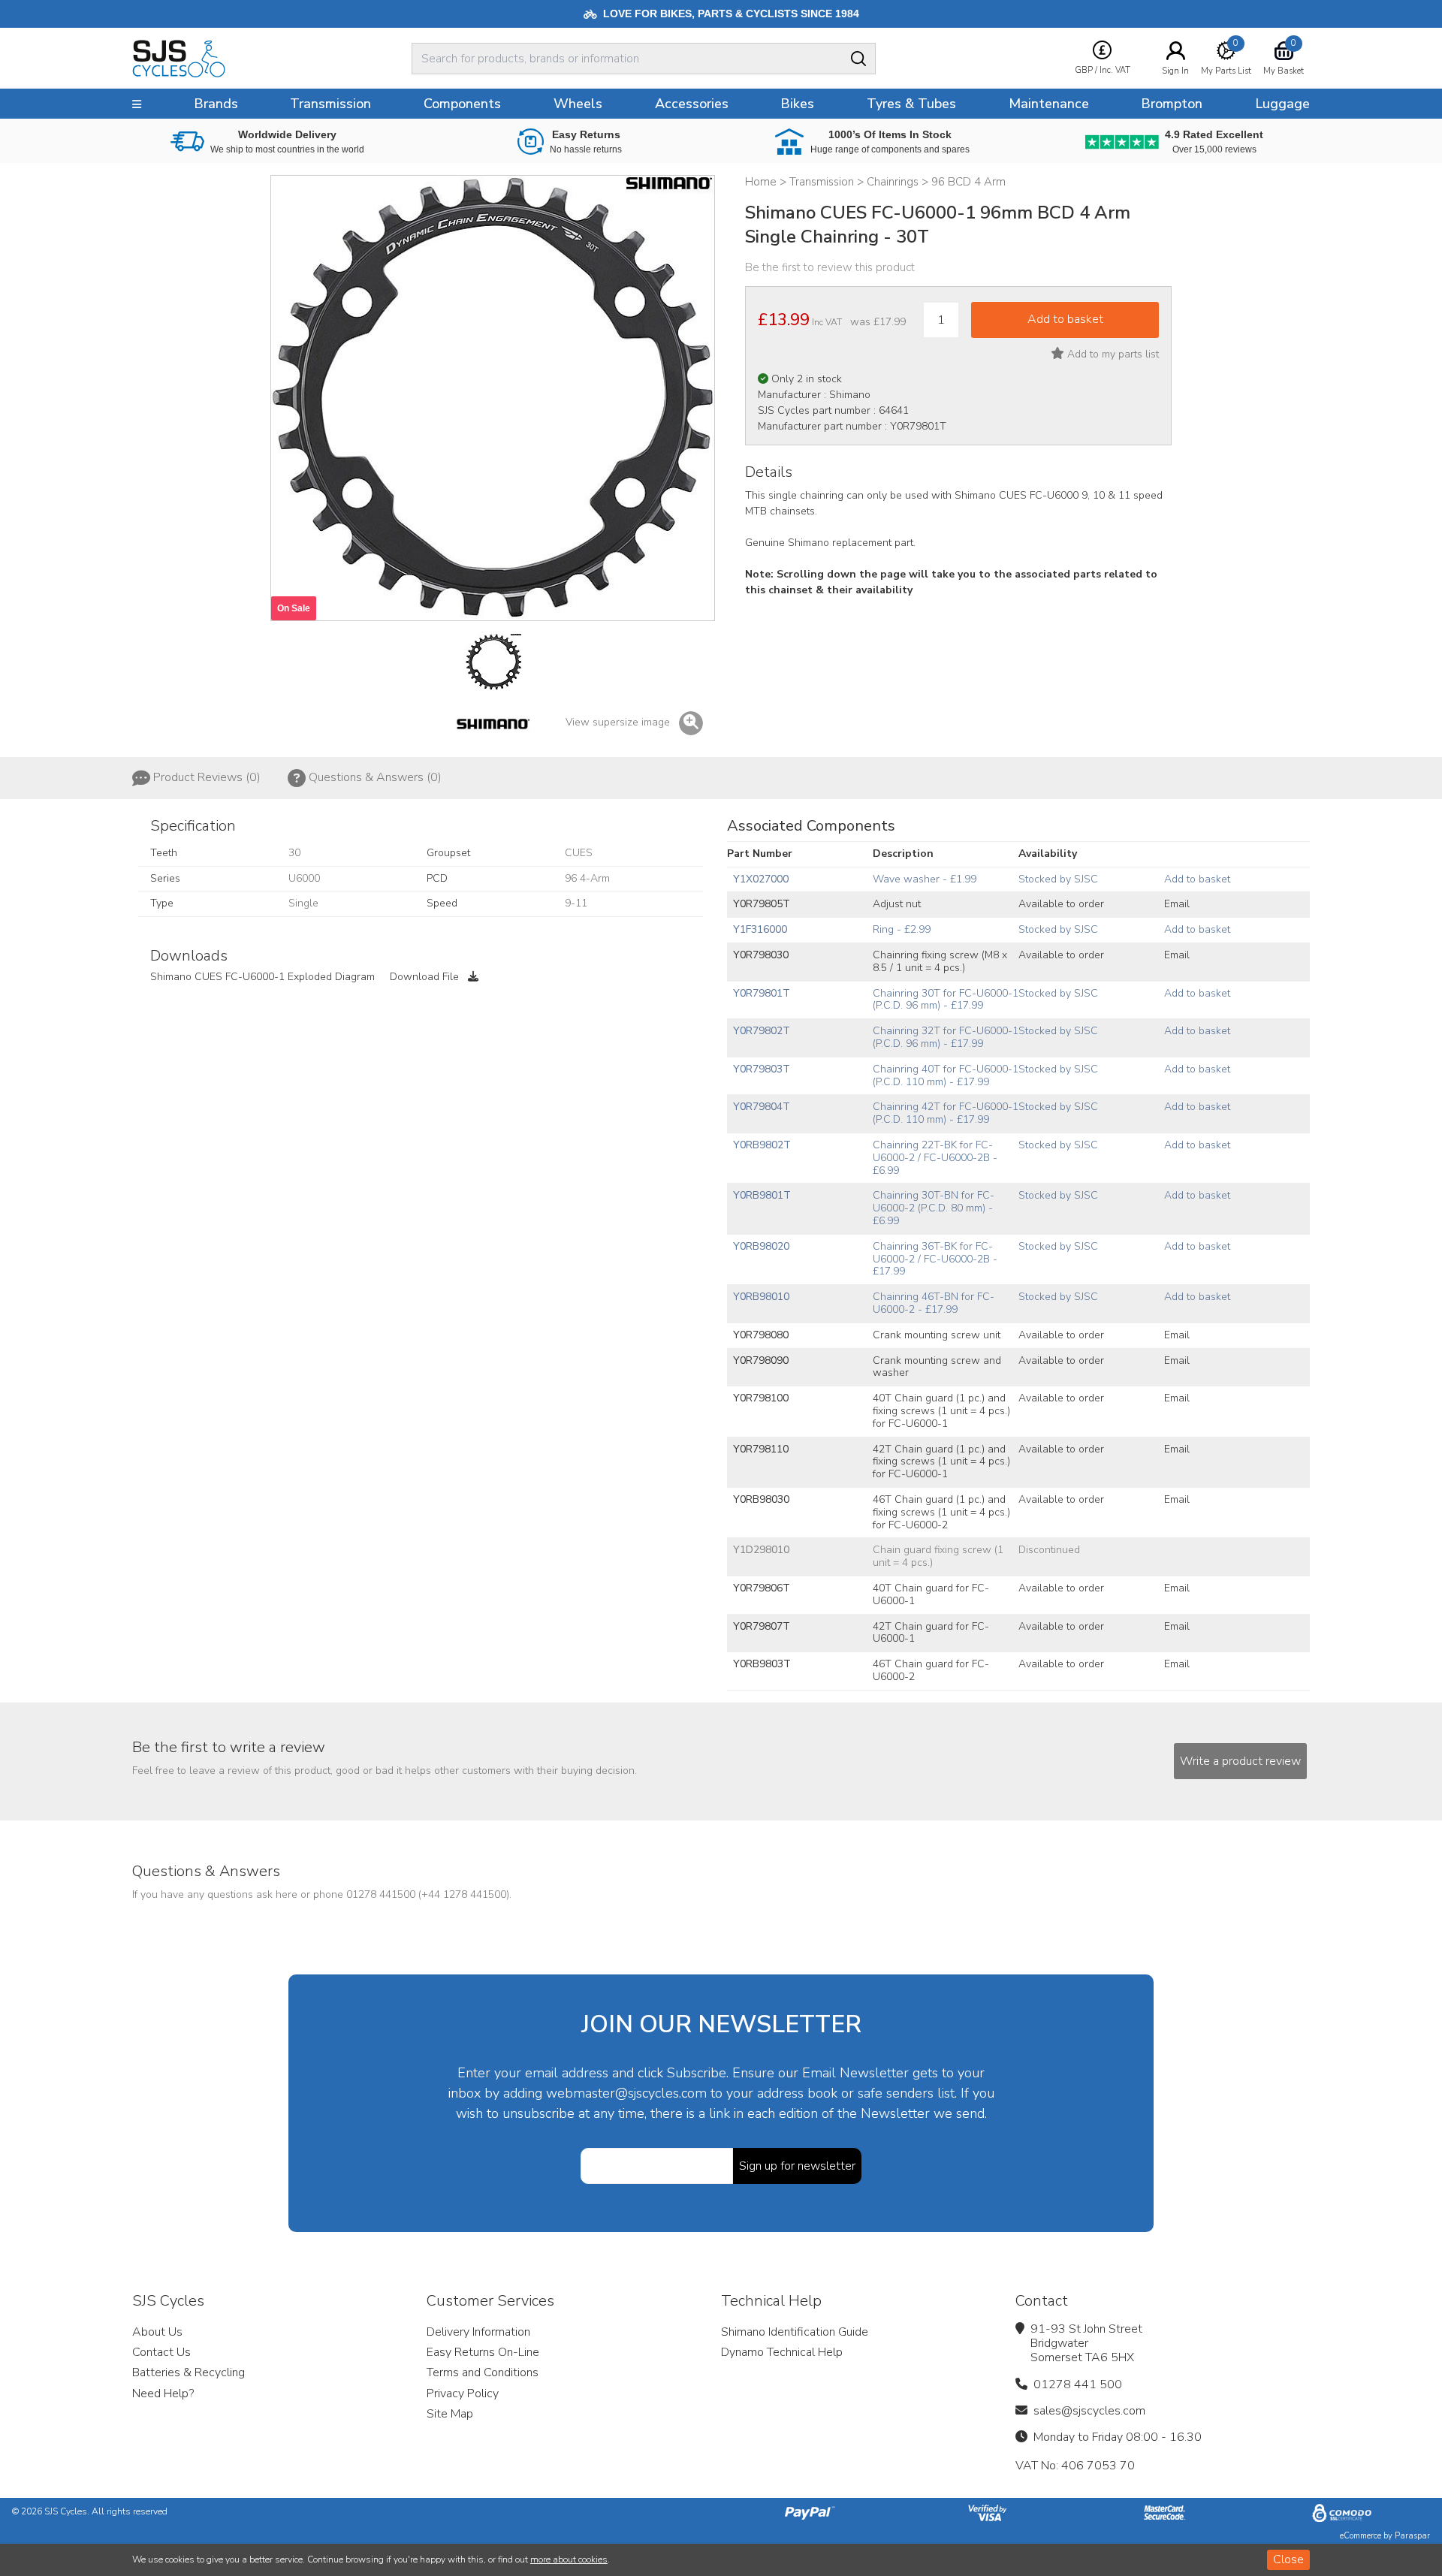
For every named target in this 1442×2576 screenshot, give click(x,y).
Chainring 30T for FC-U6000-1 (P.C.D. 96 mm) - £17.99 (946, 1000)
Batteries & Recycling (189, 2372)
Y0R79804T (762, 1107)
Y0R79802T (762, 1031)
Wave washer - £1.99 (925, 879)
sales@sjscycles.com (1089, 2411)
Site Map (450, 2414)
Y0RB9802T (762, 1145)
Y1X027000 (761, 879)
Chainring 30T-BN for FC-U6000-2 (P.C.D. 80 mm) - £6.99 (934, 1208)
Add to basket (1197, 879)
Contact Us (161, 2352)
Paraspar (1412, 2536)
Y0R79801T (762, 993)
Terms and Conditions (483, 2372)
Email (1177, 904)
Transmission (330, 104)
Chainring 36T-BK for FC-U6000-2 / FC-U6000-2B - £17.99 (935, 1259)
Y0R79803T (762, 1069)
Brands (216, 104)
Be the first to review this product (830, 267)
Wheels (578, 104)
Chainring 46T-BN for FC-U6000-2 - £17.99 (934, 1303)
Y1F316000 (760, 929)
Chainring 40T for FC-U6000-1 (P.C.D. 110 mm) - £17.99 (946, 1075)
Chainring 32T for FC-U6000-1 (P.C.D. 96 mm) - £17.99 (946, 1037)
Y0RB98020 (761, 1246)
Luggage (1282, 104)
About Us (157, 2332)
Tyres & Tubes (911, 104)
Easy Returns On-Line (483, 2352)
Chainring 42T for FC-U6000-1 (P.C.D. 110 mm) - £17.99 (946, 1113)
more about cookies (569, 2559)
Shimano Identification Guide (795, 2332)
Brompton (1172, 104)
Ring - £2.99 (902, 929)
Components (462, 104)
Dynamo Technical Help (782, 2352)
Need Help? (163, 2394)
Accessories (692, 104)
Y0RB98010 (761, 1297)
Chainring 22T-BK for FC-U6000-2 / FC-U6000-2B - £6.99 (935, 1158)
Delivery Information (478, 2332)
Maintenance (1049, 104)
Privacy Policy (463, 2394)
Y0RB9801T (762, 1195)
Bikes (797, 104)
